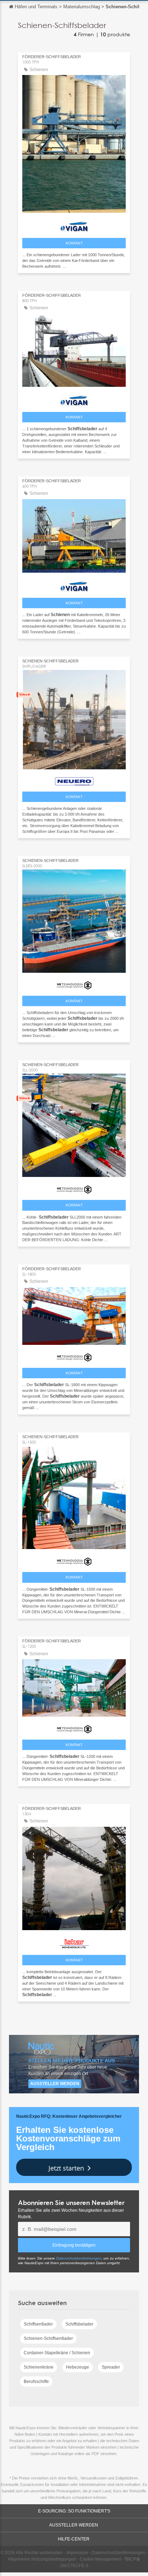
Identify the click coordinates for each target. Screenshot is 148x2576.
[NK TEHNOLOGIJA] (74, 984)
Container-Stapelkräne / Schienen (57, 2353)
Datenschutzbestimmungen (79, 2258)
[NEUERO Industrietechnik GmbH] (74, 780)
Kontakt (74, 243)
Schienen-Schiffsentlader (48, 2338)
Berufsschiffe (36, 2382)
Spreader (111, 2367)
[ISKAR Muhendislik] (74, 1942)
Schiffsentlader (38, 2324)
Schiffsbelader (79, 2324)
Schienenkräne (39, 2367)
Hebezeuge (78, 2367)
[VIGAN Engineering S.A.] (74, 225)
